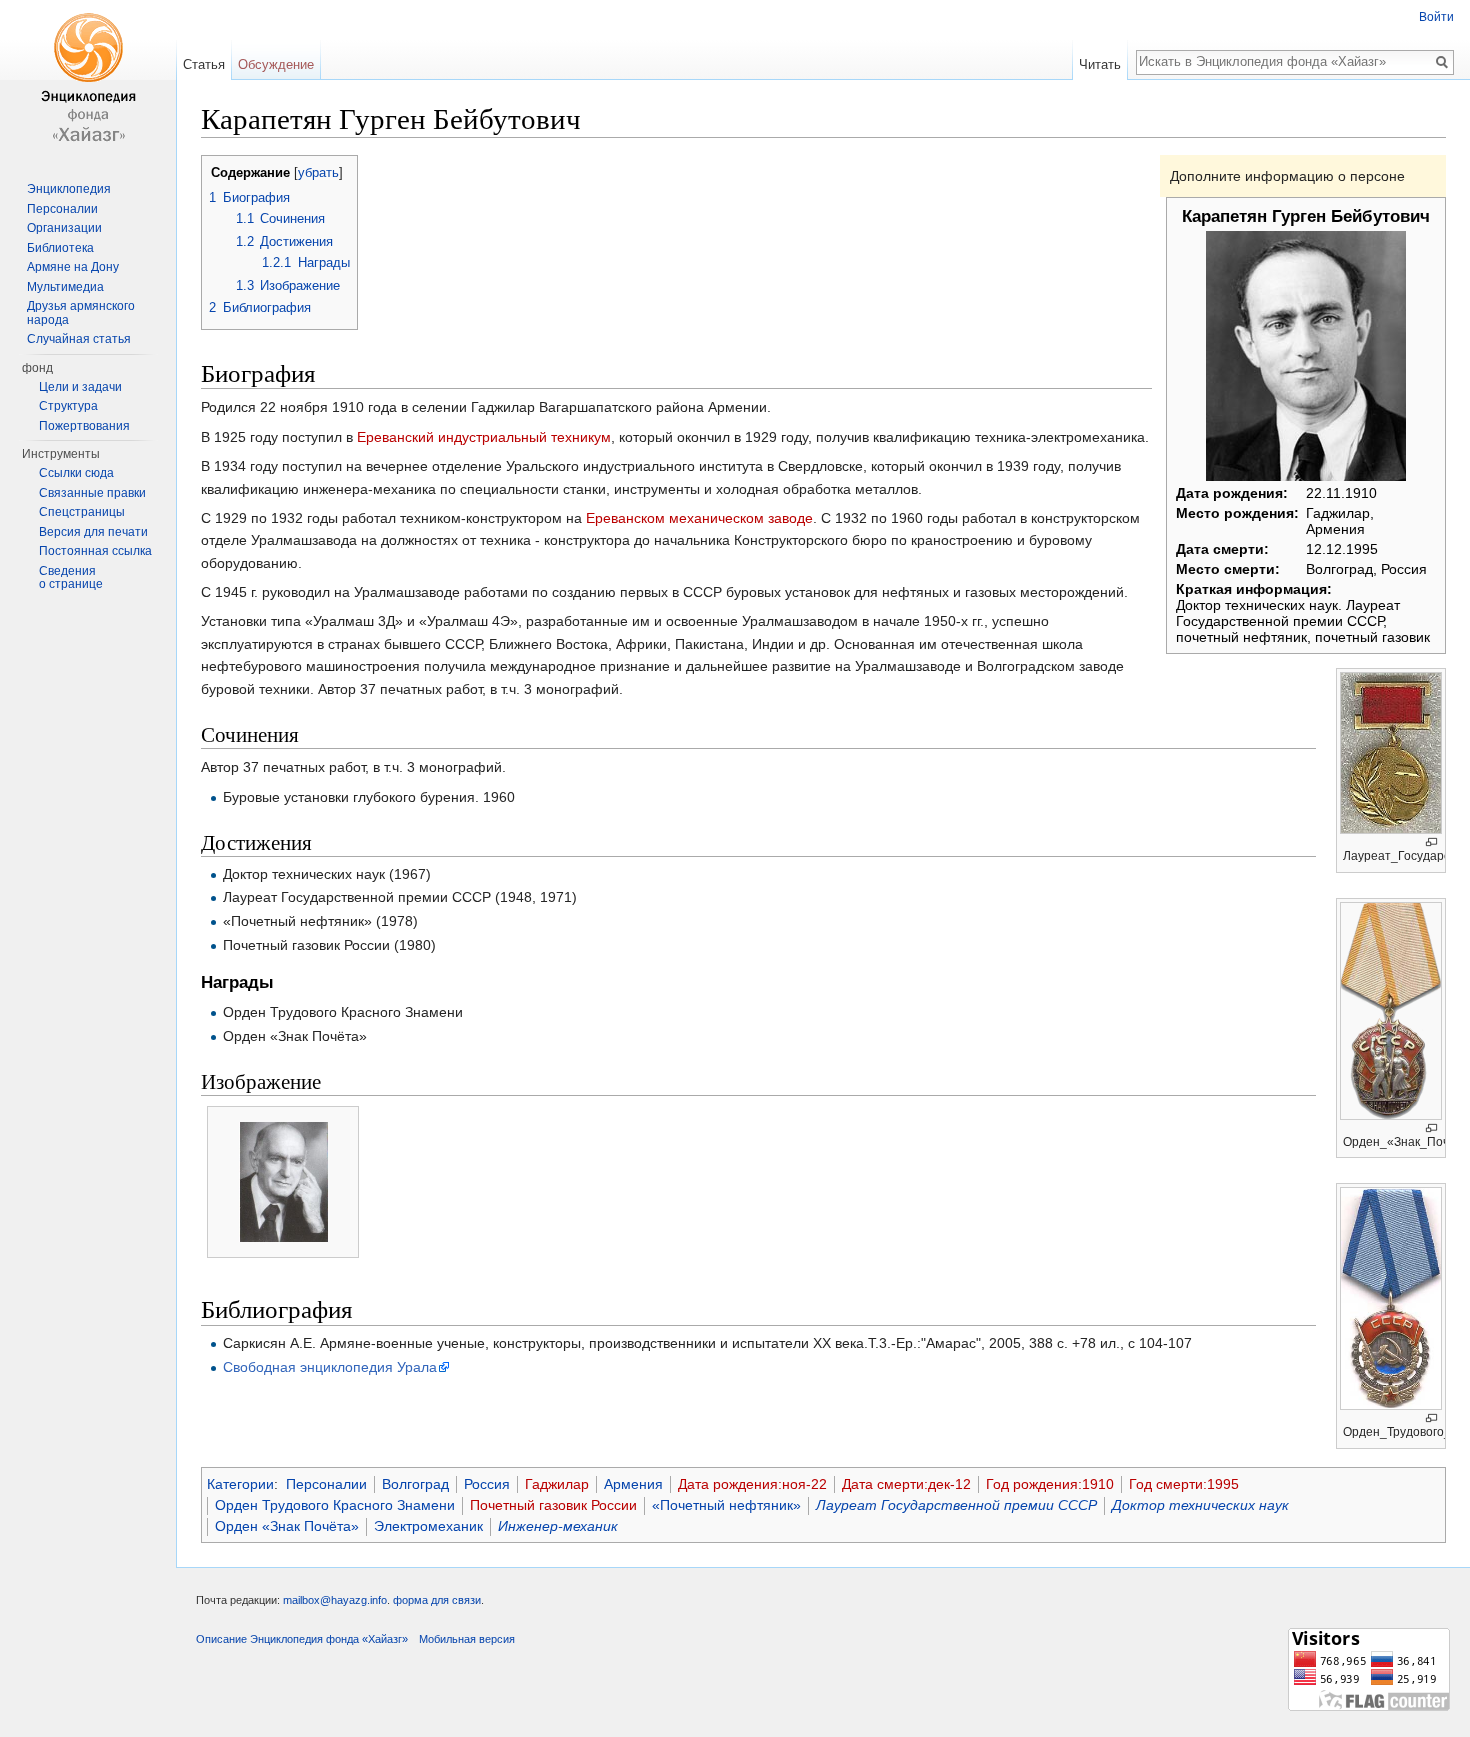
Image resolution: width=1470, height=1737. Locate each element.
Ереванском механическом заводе (699, 518)
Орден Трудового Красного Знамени (335, 1505)
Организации (64, 228)
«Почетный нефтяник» (726, 1505)
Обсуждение (276, 64)
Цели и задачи (80, 387)
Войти (1436, 17)
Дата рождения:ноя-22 (752, 1484)
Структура (68, 406)
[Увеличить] (1431, 842)
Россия (487, 1484)
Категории (240, 1484)
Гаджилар (557, 1484)
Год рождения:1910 (1050, 1484)
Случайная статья (79, 339)
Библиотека (60, 248)
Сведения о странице (71, 578)
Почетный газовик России (553, 1505)
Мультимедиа (65, 287)
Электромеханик (428, 1526)
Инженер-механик (558, 1526)
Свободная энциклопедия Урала (330, 1367)
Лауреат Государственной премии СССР (956, 1505)
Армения (633, 1484)
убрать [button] (318, 173)
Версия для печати (93, 532)
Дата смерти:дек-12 (906, 1484)
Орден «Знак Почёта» (287, 1526)
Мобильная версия (467, 1639)
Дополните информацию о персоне (1287, 176)
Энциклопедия (69, 189)
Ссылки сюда (76, 473)
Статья (204, 64)
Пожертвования (84, 426)
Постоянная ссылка (95, 551)
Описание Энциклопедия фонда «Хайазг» (302, 1639)
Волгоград (415, 1484)
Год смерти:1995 (1184, 1484)
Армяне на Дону (73, 267)
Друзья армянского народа (81, 313)
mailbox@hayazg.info (335, 1600)
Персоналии (326, 1484)
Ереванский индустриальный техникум (484, 437)
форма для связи (437, 1600)
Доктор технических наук (1200, 1505)
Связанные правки (92, 493)
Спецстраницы (82, 512)
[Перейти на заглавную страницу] (88, 80)
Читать (1100, 64)
